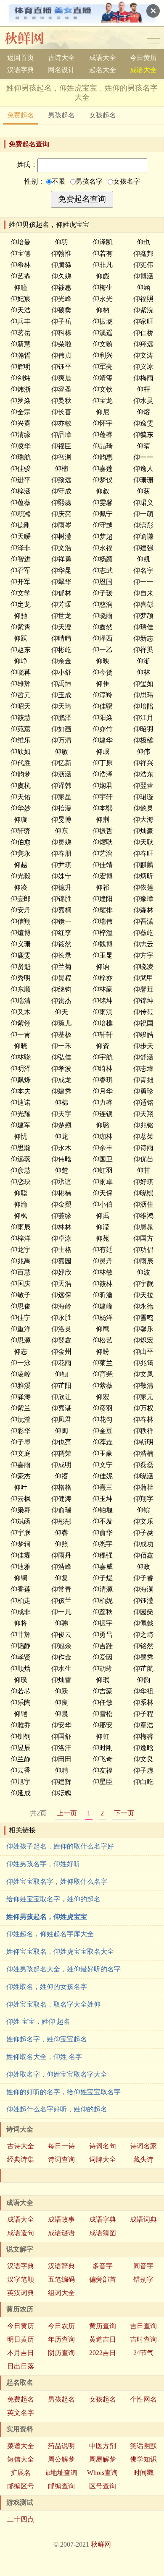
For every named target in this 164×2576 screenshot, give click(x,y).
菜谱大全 (21, 2446)
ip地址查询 (61, 2473)
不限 (58, 181)
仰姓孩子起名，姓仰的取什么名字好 (60, 1846)
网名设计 (61, 70)
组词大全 (61, 2293)
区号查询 (103, 2486)
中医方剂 (103, 2446)
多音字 (103, 2266)
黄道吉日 (103, 2339)
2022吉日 (103, 2353)
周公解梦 (61, 2459)
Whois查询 (102, 2473)
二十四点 (21, 2519)
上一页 (67, 1813)
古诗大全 (61, 58)
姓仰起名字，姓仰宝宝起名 (47, 2039)
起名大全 (103, 70)
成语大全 (103, 58)
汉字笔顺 (21, 2279)
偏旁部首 (103, 2279)
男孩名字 (89, 181)
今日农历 (61, 2326)
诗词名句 (103, 2146)
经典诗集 (21, 2159)
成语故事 (61, 2219)
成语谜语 (61, 2233)
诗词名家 (143, 2146)
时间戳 (143, 2473)
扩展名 (21, 2473)
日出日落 (21, 2366)
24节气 (143, 2353)
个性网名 (143, 2399)
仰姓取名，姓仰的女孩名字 (47, 1987)
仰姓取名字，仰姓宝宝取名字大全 (57, 2074)
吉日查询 (143, 2326)
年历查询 (61, 2339)
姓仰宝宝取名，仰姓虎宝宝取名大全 (60, 1951)
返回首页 (21, 58)
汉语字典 (21, 70)
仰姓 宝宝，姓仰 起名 (38, 2022)
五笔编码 (61, 2279)
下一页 (124, 1813)
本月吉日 (21, 2353)
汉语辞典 (61, 2266)
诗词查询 (61, 2159)
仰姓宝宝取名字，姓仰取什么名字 (57, 1881)
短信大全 (21, 2459)
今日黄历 (143, 58)
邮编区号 (21, 2486)
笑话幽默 (143, 2446)
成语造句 (21, 2233)
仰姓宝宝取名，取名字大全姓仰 (53, 2004)
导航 (153, 38)
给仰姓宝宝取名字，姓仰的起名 (53, 1899)
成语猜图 (103, 2233)
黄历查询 (103, 2326)
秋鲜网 (31, 38)
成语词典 (143, 2219)
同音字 (143, 2266)
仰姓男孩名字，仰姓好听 (43, 1864)
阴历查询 (61, 2353)
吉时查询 (143, 2339)
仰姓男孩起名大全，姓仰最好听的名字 (63, 1969)
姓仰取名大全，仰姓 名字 (44, 2057)
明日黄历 (21, 2339)
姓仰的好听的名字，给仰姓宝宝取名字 (63, 2092)
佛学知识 (143, 2459)
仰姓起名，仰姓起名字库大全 (50, 1934)
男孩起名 (61, 115)
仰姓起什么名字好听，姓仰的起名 (57, 2109)
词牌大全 (103, 2159)
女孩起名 (103, 115)
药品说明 (61, 2446)
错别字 (143, 2279)
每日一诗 (61, 2146)
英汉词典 (21, 2293)
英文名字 (21, 2413)
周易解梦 (103, 2459)
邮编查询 (61, 2486)
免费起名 (21, 115)
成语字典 (103, 2219)
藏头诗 (143, 2159)
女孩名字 (127, 181)
